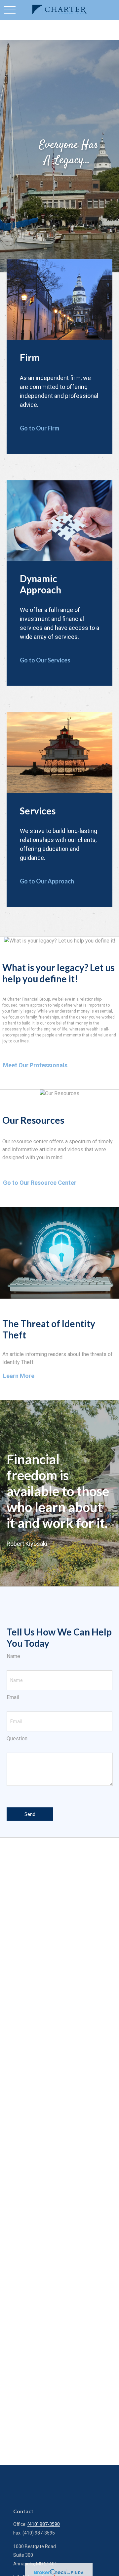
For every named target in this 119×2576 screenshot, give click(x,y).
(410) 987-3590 (44, 2524)
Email (13, 1697)
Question (17, 1739)
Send (30, 1814)
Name (13, 1656)
